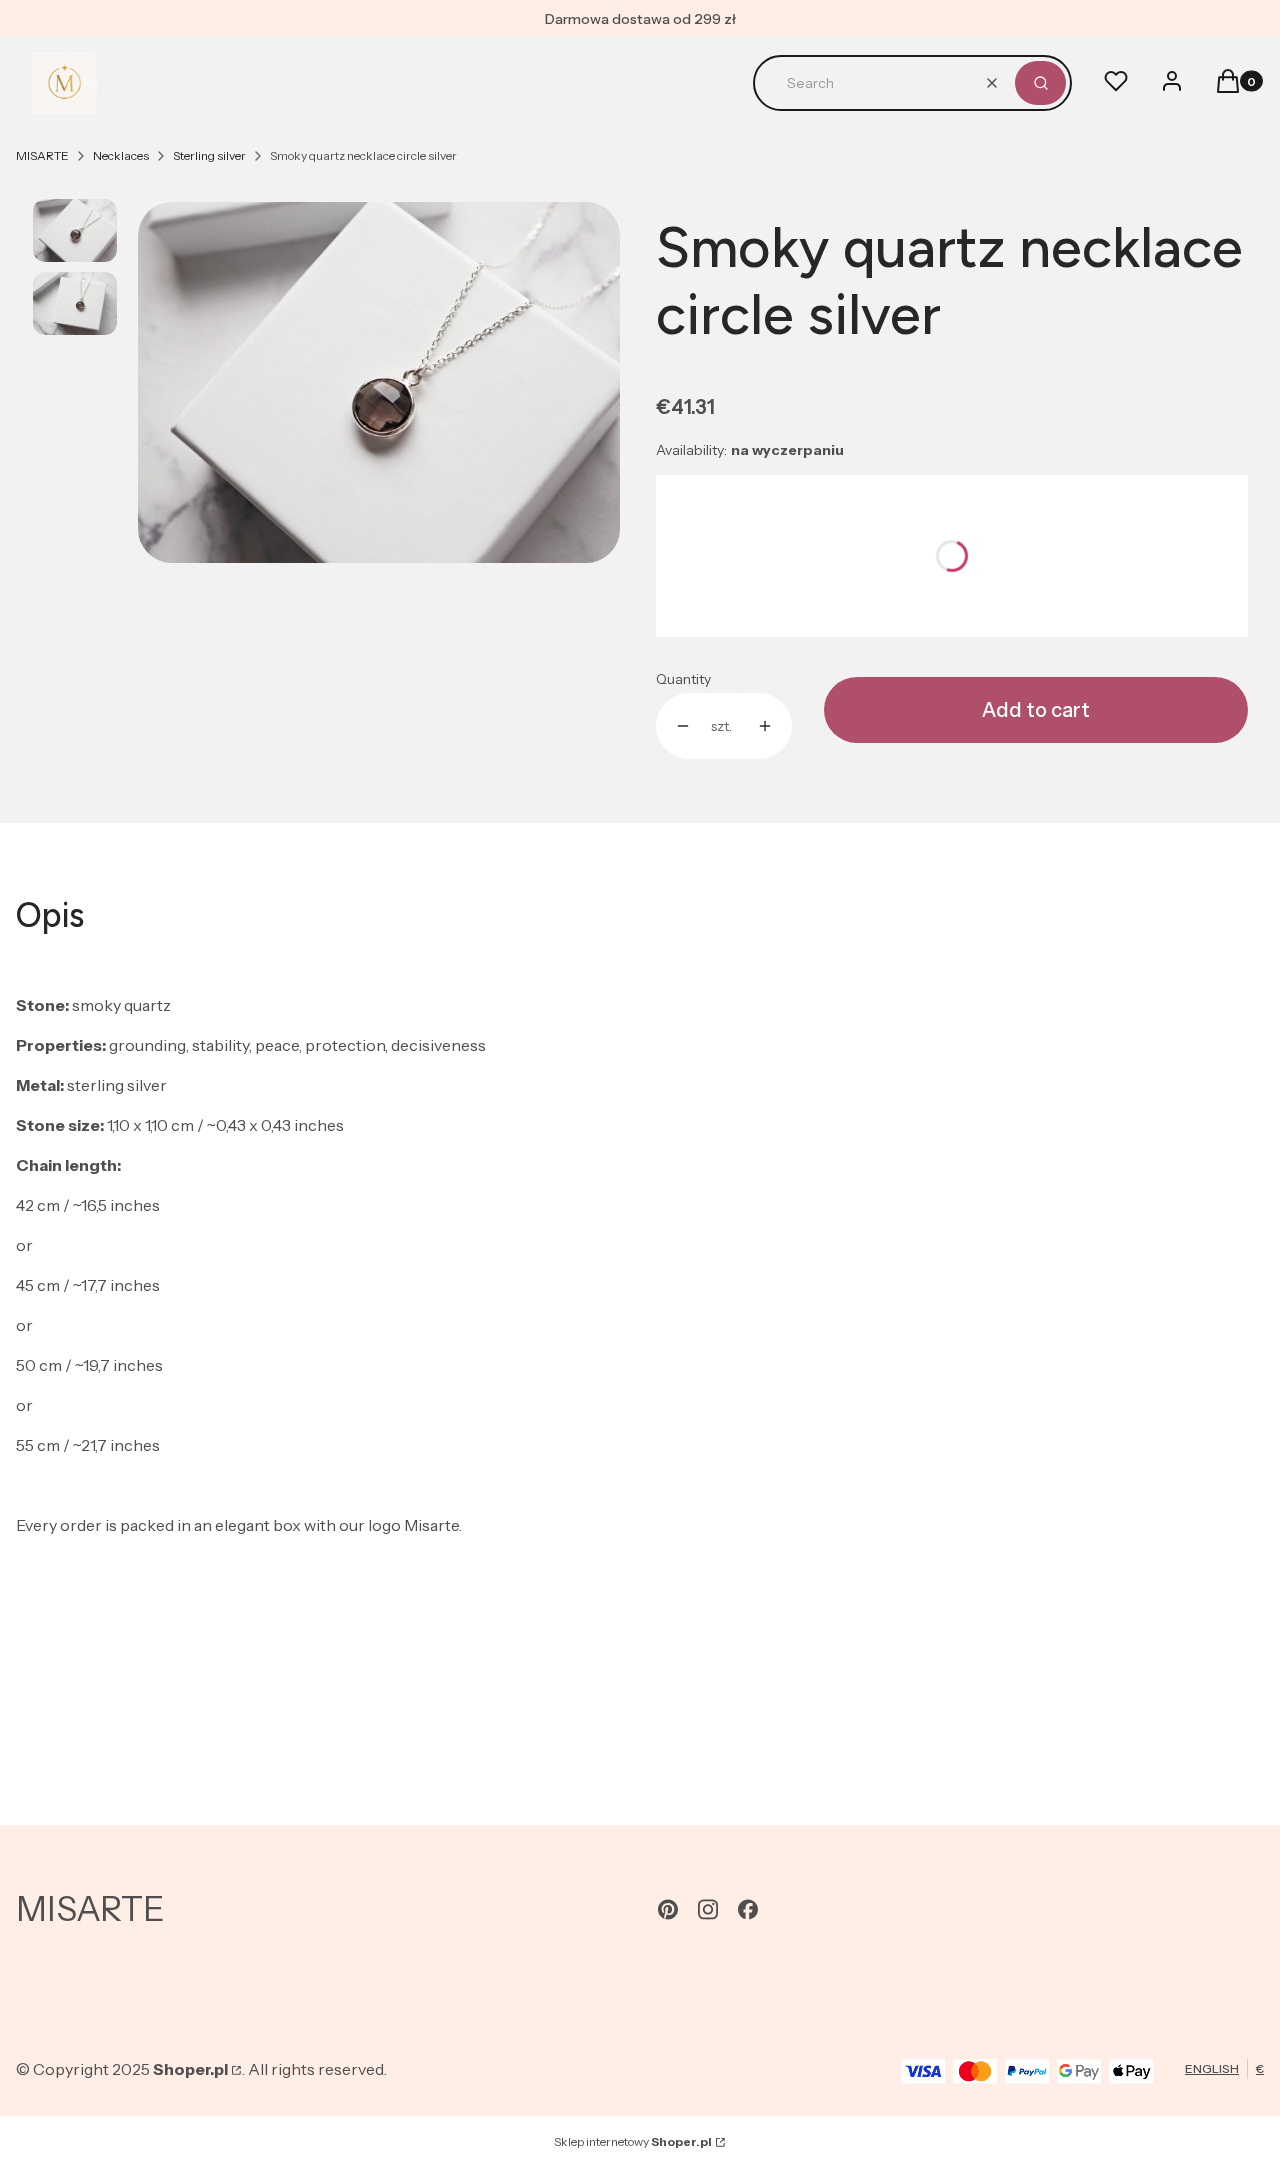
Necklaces (121, 155)
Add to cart (1036, 710)
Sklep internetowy (633, 2141)
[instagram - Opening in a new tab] (708, 1909)
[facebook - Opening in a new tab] (748, 1909)
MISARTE (42, 155)
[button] (1040, 83)
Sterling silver (209, 155)
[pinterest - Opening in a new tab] (668, 1909)
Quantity (683, 679)
